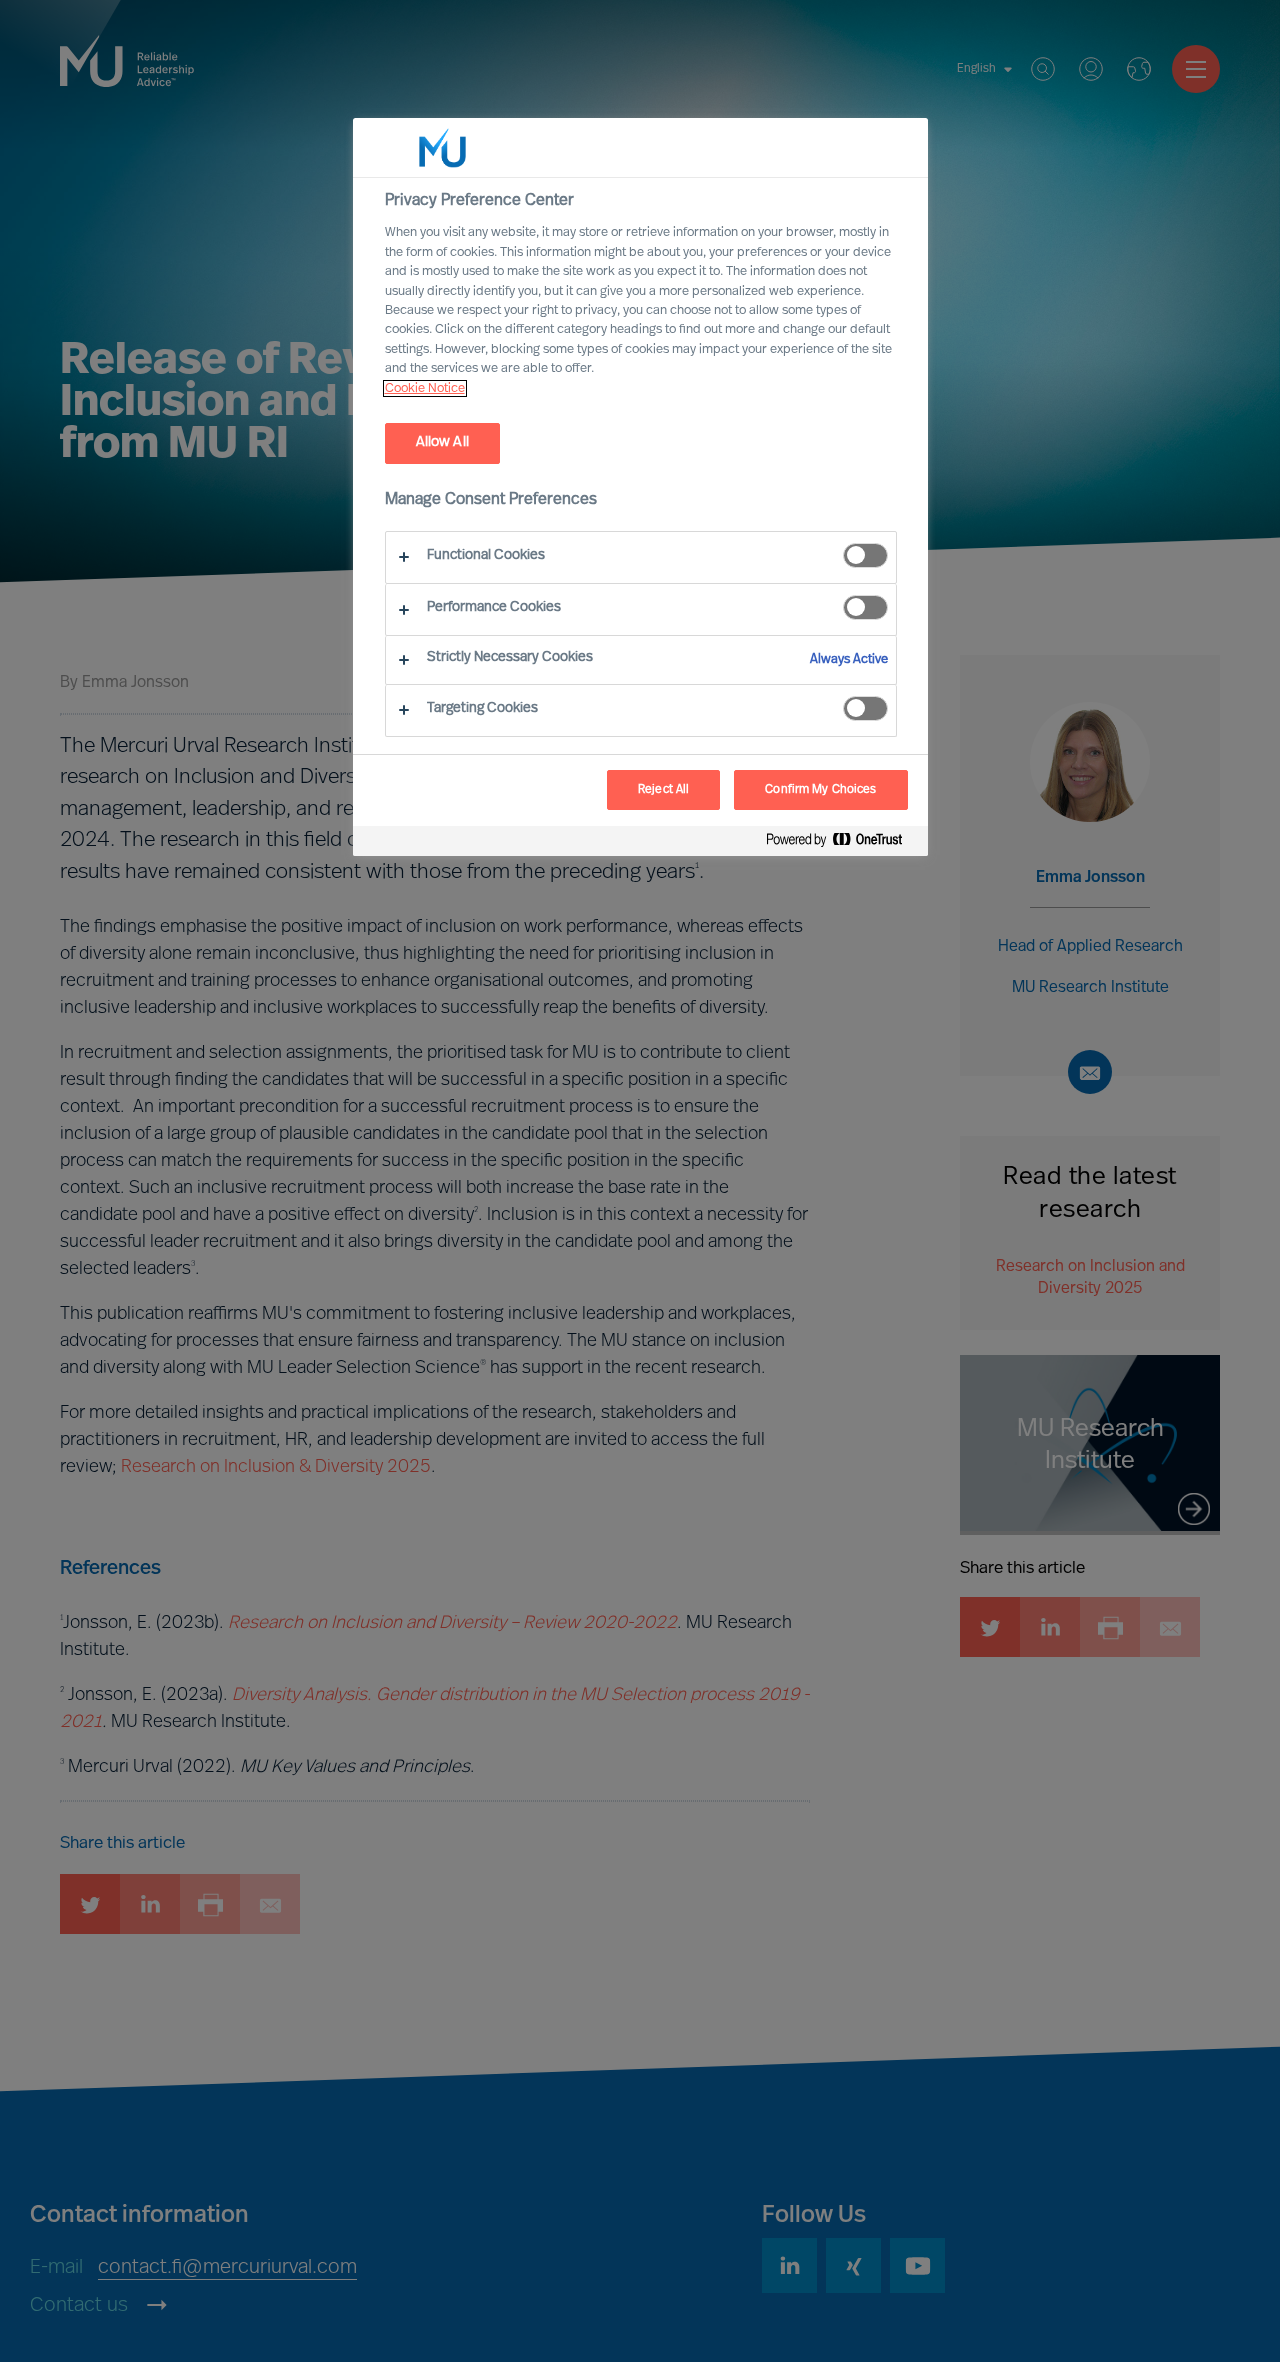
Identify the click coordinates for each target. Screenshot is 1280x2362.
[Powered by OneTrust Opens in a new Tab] (842, 843)
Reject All (663, 790)
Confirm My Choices (820, 790)
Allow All (442, 442)
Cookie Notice (425, 388)
